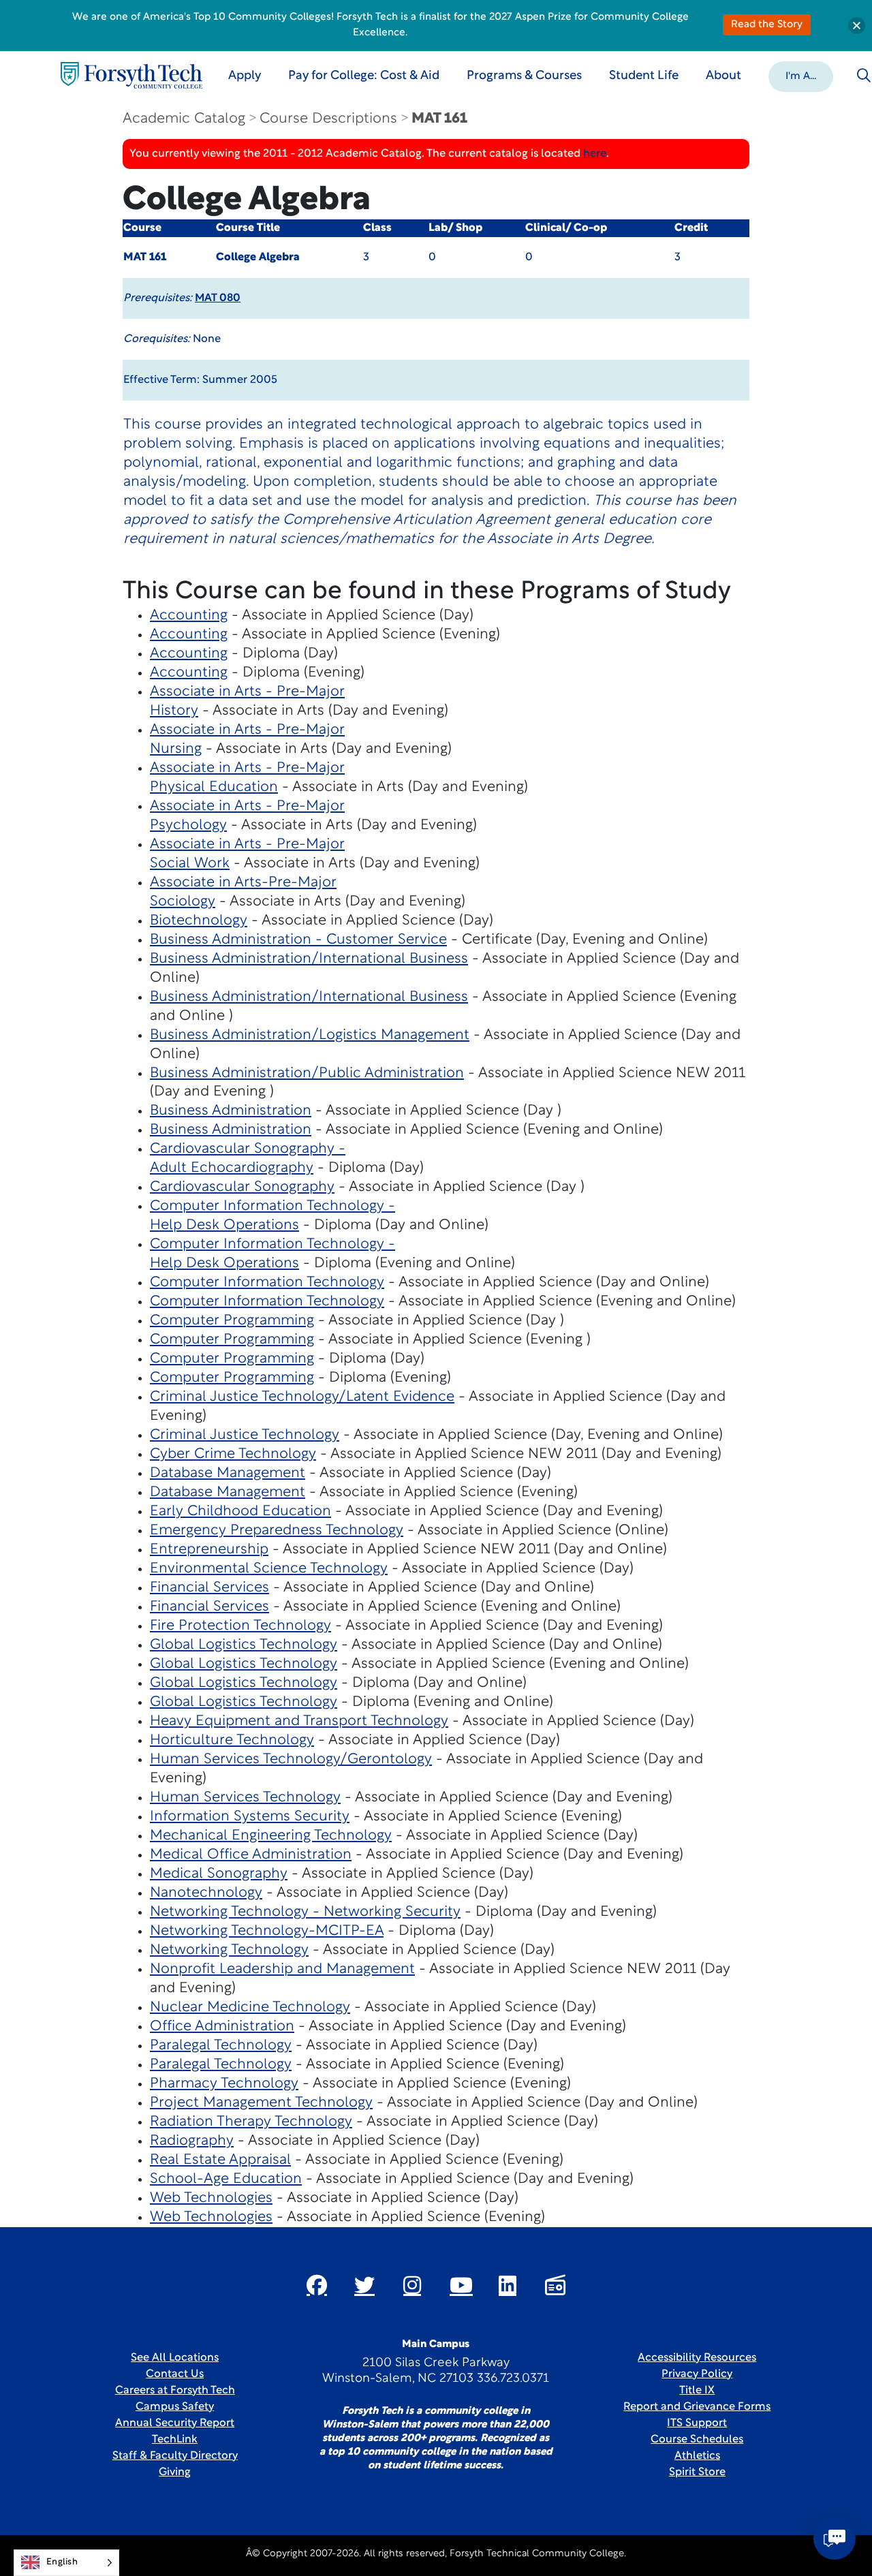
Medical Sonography (219, 1874)
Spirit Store (697, 2472)
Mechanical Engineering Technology (271, 1836)
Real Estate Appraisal (220, 2160)
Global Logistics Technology (244, 1645)
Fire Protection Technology (240, 1626)
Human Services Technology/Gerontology (291, 1759)
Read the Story (767, 25)
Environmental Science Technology (269, 1569)
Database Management (228, 1473)
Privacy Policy (697, 2374)
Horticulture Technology (232, 1740)
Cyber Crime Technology (233, 1454)
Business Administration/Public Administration (307, 1073)
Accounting (189, 616)
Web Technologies (211, 2198)
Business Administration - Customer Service (298, 940)
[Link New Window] (317, 2285)
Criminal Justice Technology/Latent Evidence (302, 1397)
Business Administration (231, 1111)
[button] (801, 76)
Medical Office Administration (251, 1855)
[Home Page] (131, 75)
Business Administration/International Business (309, 959)
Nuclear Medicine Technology (250, 2007)
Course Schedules (697, 2440)
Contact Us (175, 2374)
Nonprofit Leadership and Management (282, 1969)
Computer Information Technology (267, 1283)
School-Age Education (226, 2179)
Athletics (697, 2456)
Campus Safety (175, 2407)
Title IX (697, 2391)
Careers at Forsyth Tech (175, 2391)
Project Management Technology (261, 2103)
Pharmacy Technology (224, 2084)
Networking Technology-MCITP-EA (267, 1931)
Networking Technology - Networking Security (305, 1912)
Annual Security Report (175, 2423)
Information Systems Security (250, 1817)
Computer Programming (232, 1321)
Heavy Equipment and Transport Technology (299, 1721)
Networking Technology (229, 1950)
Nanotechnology (206, 1893)
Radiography (192, 2141)
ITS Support (697, 2423)
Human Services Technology (245, 1798)
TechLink (175, 2440)
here (595, 154)
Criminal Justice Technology (245, 1435)
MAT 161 (439, 119)
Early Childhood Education (240, 1511)
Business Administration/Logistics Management (310, 1035)
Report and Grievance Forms (697, 2407)
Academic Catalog (184, 119)
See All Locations (175, 2358)
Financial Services (209, 1588)
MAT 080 (218, 298)
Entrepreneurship (209, 1550)
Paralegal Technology (221, 2046)
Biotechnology (199, 921)
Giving (175, 2472)
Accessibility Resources (697, 2358)
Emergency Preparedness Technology (277, 1531)
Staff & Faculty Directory (175, 2456)
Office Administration (222, 2027)
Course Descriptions (328, 119)
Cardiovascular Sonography (242, 1187)
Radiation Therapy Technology (251, 2122)
